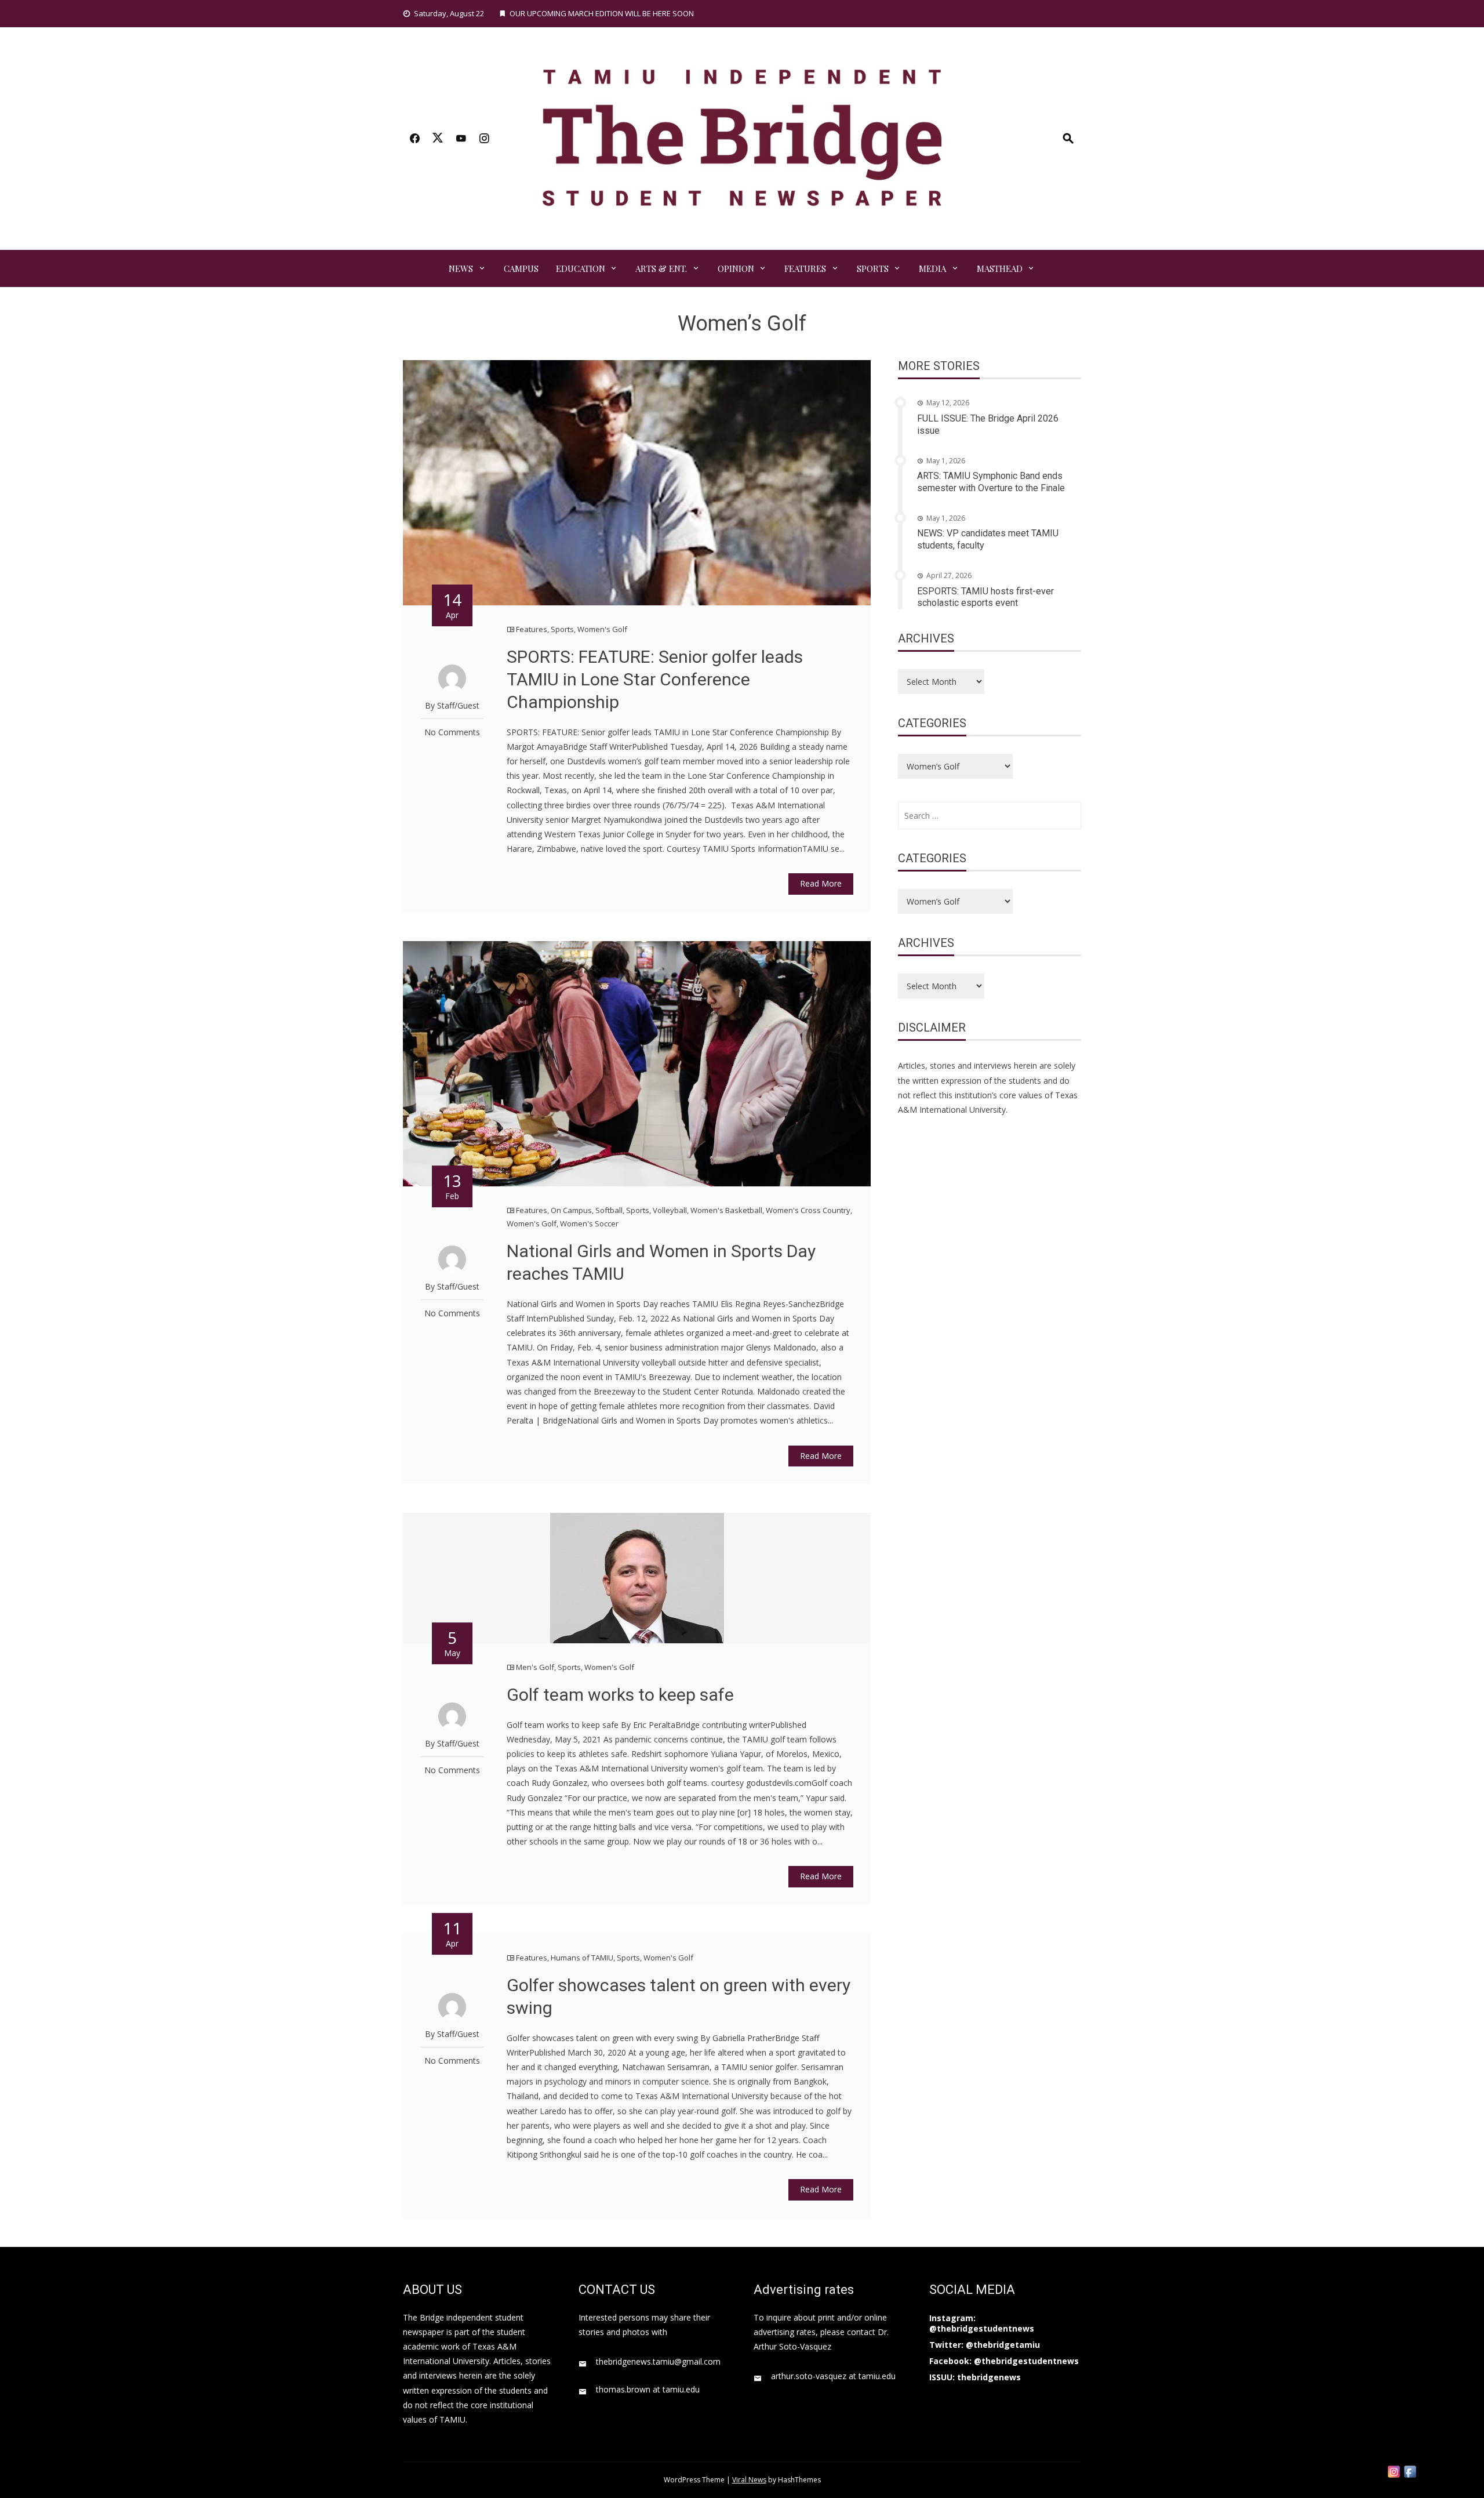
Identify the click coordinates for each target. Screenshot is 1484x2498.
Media (932, 268)
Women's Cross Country (808, 1210)
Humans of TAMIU (582, 1958)
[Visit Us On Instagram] (1394, 2470)
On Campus (571, 1210)
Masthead (1000, 268)
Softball (609, 1210)
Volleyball (670, 1210)
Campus (521, 268)
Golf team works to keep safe (620, 1695)
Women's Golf (602, 629)
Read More (821, 883)
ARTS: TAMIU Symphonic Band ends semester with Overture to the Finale (991, 482)
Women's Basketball (726, 1210)
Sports (873, 268)
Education (581, 268)
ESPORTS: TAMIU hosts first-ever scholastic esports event (985, 597)
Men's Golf (535, 1667)
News (461, 268)
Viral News (749, 2480)
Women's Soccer (589, 1223)
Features (805, 268)
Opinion (736, 268)
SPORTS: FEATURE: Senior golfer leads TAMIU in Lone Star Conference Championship (655, 679)
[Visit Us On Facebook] (1410, 2470)
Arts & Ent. (661, 268)
